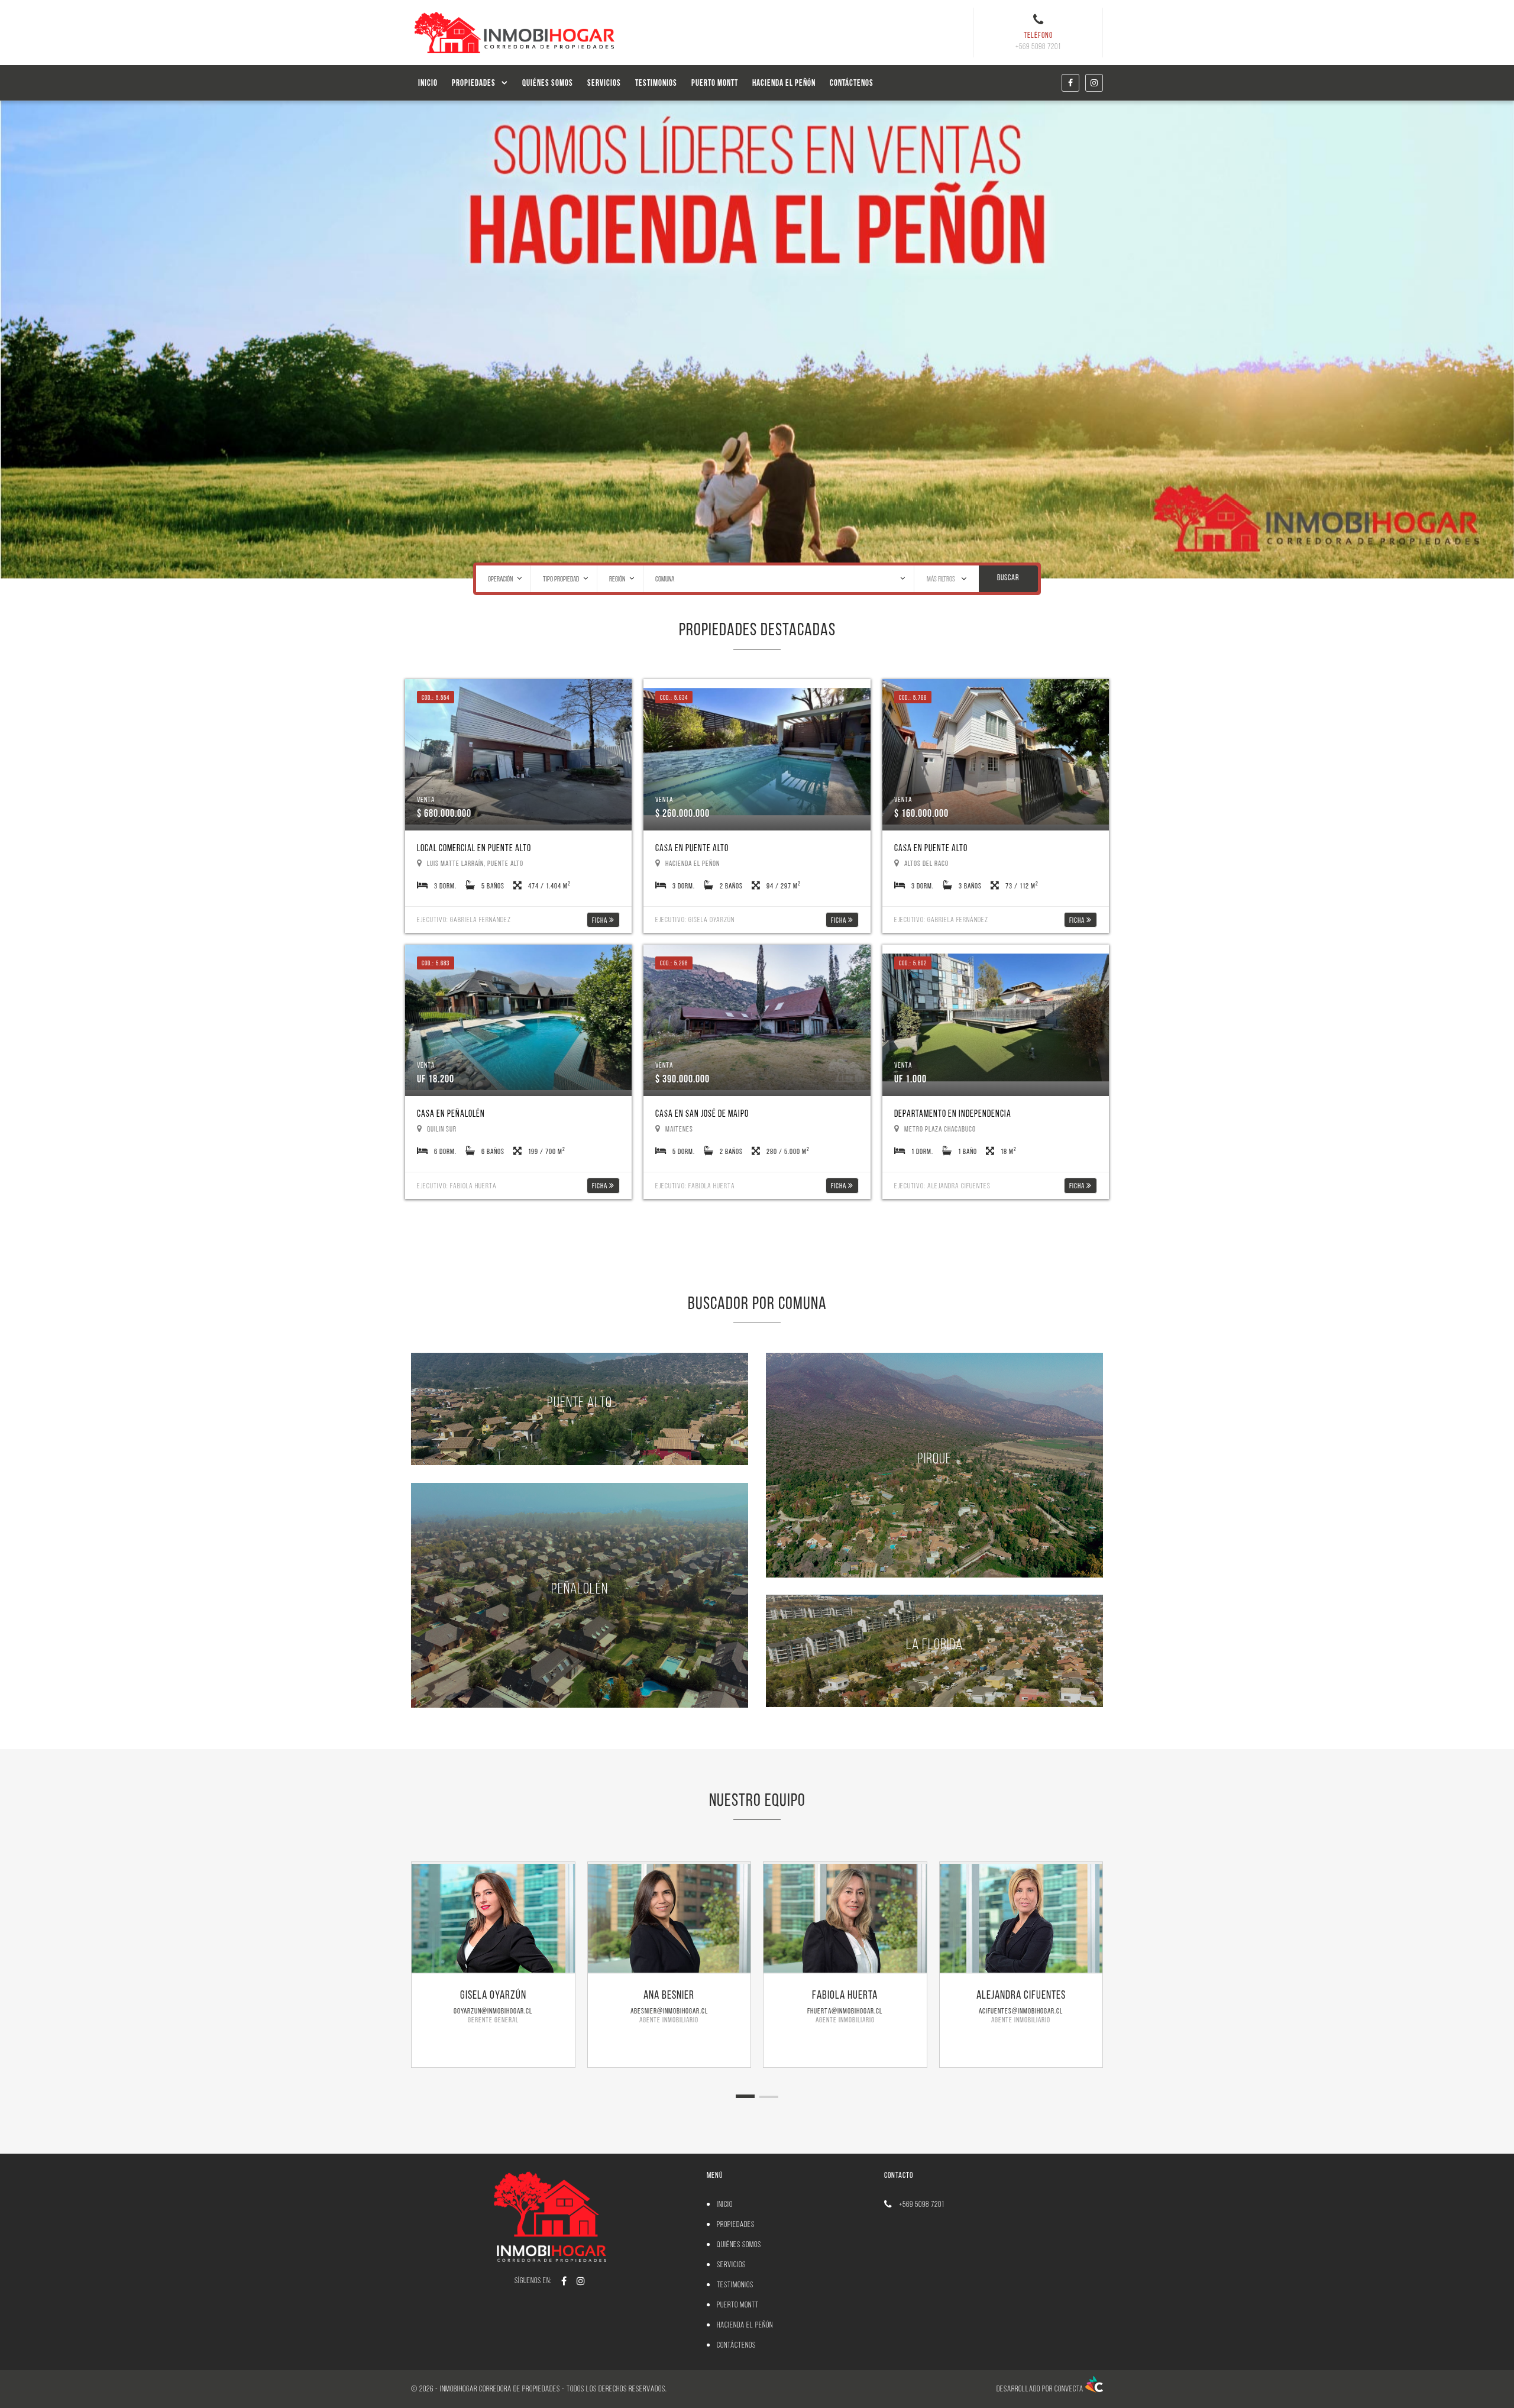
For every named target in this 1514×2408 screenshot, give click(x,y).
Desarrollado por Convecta (1041, 2389)
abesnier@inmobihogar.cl (669, 2011)
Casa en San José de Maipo (702, 1114)
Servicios (604, 83)
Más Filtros (942, 578)
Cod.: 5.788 (913, 697)
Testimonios (656, 83)
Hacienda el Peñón (784, 83)
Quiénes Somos (548, 83)
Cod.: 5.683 (436, 963)
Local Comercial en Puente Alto (474, 848)
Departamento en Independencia (953, 1114)
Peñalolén (580, 1588)
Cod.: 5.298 (674, 963)
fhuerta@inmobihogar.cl (845, 2011)
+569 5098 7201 (922, 2204)
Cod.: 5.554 (436, 697)
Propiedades (474, 83)
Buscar (1008, 578)
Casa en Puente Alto (692, 848)
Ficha (601, 920)
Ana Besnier (669, 1995)
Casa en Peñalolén (451, 1114)
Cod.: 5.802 (913, 963)
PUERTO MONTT (715, 83)
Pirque (934, 1457)
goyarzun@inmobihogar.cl (493, 2011)
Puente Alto (580, 1402)
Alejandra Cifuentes (1021, 1995)
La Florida (934, 1643)
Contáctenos (852, 83)
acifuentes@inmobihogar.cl (1021, 2011)
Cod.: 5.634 (674, 697)
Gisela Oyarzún (493, 1995)
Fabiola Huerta (845, 1995)
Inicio (428, 83)
